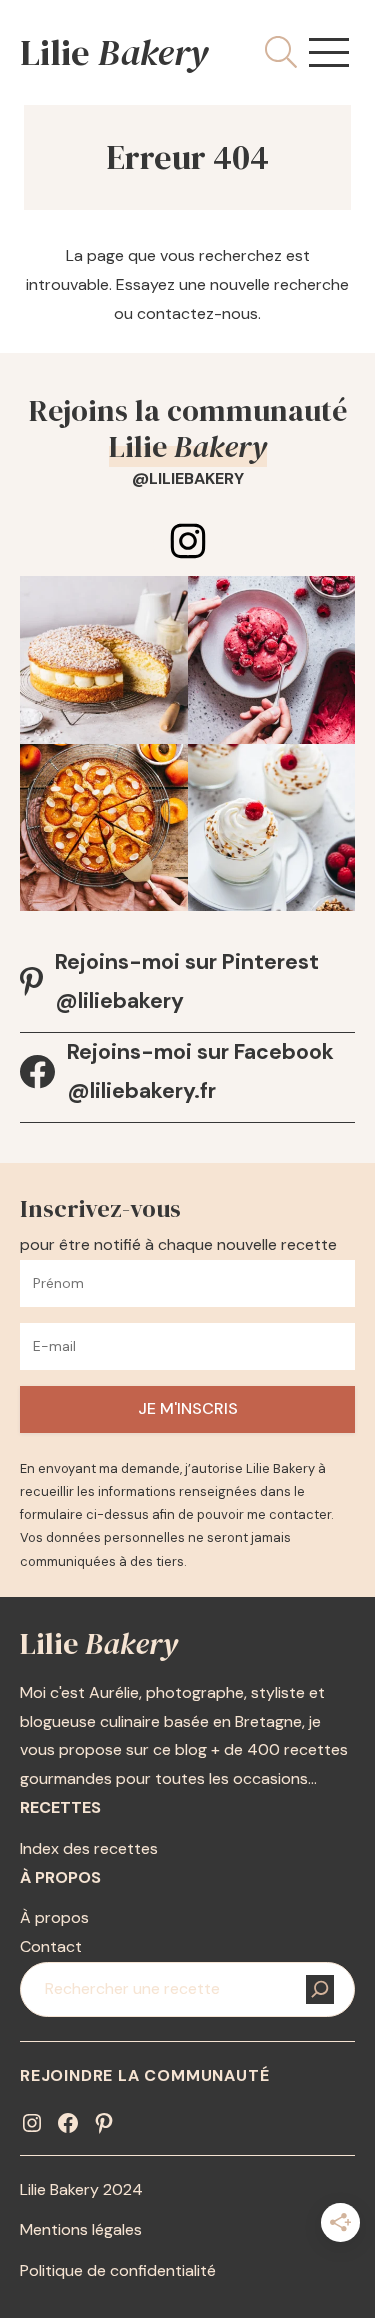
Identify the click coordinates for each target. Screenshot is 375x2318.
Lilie (114, 52)
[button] (329, 52)
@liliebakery (188, 478)
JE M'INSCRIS (188, 1408)
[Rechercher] (320, 1989)
